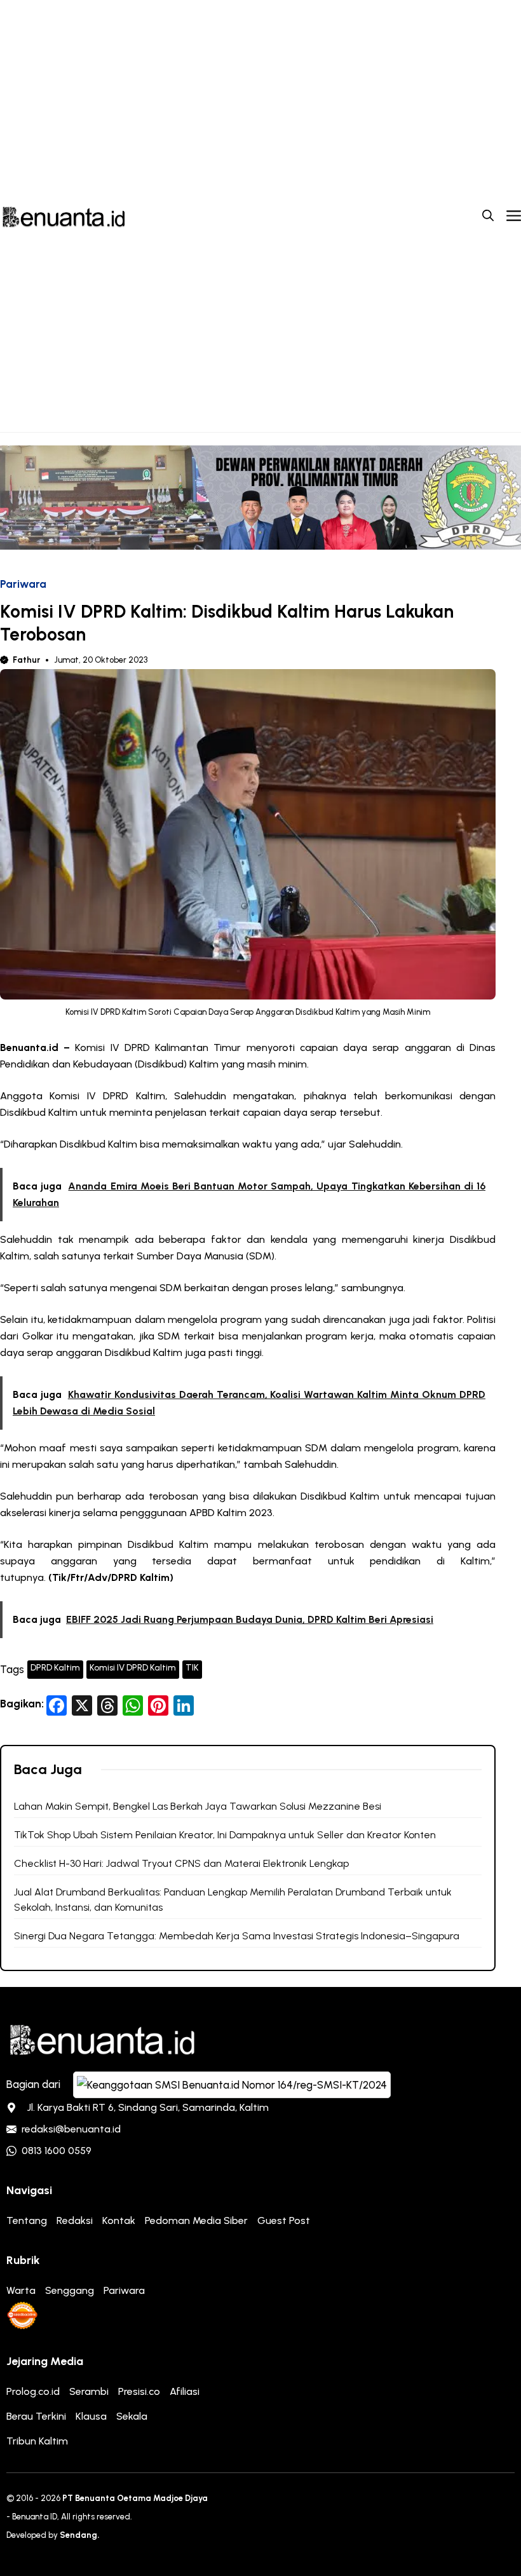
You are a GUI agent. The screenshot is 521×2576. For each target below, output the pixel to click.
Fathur (26, 660)
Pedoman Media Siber (196, 2220)
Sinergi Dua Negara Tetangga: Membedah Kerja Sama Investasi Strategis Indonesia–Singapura (237, 1936)
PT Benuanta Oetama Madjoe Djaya (135, 2498)
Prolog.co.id (33, 2391)
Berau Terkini (36, 2416)
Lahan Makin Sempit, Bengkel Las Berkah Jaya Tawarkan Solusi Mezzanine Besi (198, 1806)
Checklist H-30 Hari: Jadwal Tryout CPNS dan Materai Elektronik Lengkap (181, 1863)
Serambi (89, 2391)
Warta (21, 2290)
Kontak (119, 2220)
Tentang (27, 2220)
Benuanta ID (35, 2517)
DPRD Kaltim (55, 1668)
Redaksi (75, 2220)
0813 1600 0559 (57, 2151)
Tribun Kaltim (37, 2441)
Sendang (78, 2535)
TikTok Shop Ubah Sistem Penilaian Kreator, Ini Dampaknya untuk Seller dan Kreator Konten (225, 1835)
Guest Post (284, 2220)
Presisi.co (139, 2391)
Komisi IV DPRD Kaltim (133, 1668)
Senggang (70, 2290)
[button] (488, 216)
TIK (192, 1668)
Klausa (91, 2416)
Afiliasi (185, 2391)
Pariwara (23, 584)
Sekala (132, 2416)
